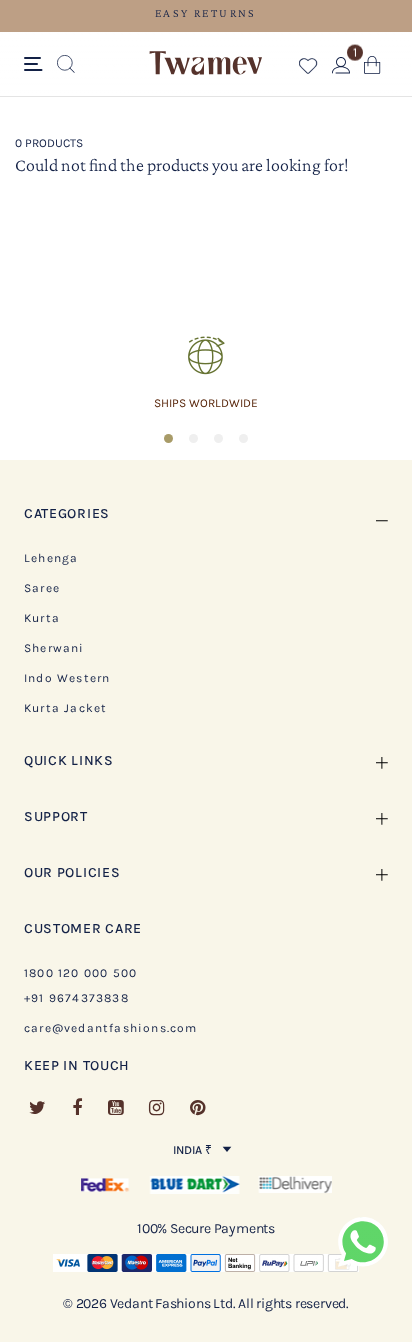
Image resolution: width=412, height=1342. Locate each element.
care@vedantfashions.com (111, 1028)
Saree (42, 588)
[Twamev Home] (206, 64)
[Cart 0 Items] (372, 69)
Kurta (42, 618)
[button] (308, 69)
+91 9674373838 (76, 998)
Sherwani (54, 648)
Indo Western (67, 678)
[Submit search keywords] (66, 65)
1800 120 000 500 (80, 973)
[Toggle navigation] (36, 65)
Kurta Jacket (65, 708)
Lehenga (51, 558)
